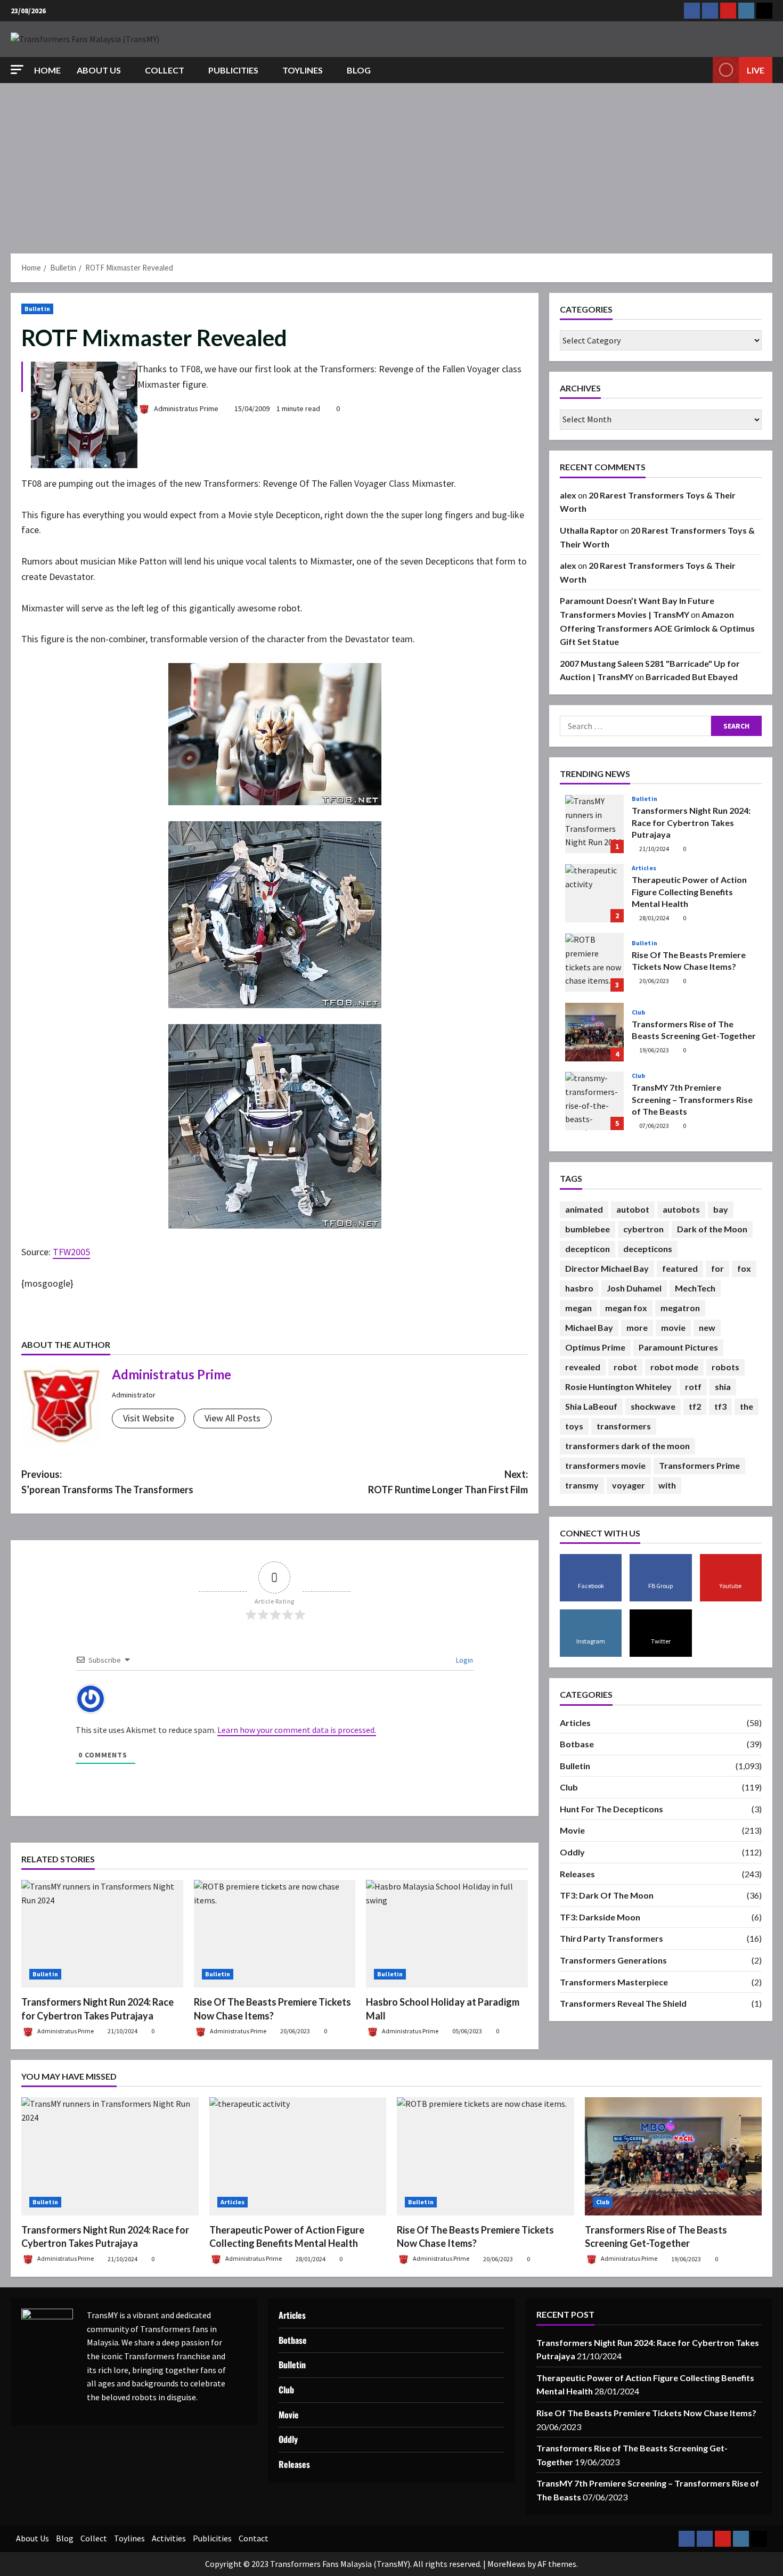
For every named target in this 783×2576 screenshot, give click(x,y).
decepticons (648, 1249)
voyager (629, 1485)
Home (47, 70)
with (667, 1485)
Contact (254, 2538)
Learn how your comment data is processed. (297, 1730)
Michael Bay (589, 1327)
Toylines (303, 70)
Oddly (572, 1852)
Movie (572, 1831)
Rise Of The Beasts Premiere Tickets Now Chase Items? (594, 963)
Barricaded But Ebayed (692, 677)
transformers (624, 1426)
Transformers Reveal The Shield (623, 2003)
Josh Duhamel (634, 1288)
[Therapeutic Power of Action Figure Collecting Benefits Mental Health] (298, 2156)
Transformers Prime (699, 1465)
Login (464, 1660)
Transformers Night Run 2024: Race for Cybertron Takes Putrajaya (594, 824)
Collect (165, 70)
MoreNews (507, 2564)
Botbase (577, 1744)
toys (574, 1426)
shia (723, 1387)
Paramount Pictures (678, 1347)
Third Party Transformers (611, 1939)
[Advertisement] (391, 163)
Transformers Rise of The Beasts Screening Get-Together (594, 1032)
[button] (17, 69)
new (707, 1327)
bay (721, 1209)
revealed (583, 1367)
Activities (169, 2538)
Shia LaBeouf (591, 1406)
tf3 (720, 1406)
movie (673, 1327)
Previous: (107, 1482)
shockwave (653, 1406)
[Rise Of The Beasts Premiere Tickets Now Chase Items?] (275, 1934)
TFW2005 (71, 1252)
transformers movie (605, 1465)
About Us (99, 70)
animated (584, 1209)
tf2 (695, 1406)
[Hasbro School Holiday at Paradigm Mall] (447, 1934)
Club (638, 1012)
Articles (644, 869)
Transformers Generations (613, 1960)
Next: (448, 1482)
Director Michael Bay (607, 1268)
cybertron (643, 1229)
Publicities (233, 70)
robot (625, 1367)
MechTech (695, 1288)
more (637, 1327)
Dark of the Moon (712, 1229)
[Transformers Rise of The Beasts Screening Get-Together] (674, 2156)
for (717, 1268)
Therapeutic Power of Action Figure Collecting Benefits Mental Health (594, 894)
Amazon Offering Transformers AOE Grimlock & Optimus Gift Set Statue (657, 628)
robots (725, 1367)
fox (744, 1268)
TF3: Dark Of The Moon (607, 1896)
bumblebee (588, 1229)
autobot (633, 1209)
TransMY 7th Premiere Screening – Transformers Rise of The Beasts (594, 1101)
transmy (582, 1485)
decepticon (588, 1249)
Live (756, 70)
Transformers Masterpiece (614, 1982)
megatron (680, 1308)
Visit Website (149, 1418)
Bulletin (37, 309)
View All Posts (233, 1418)
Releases (577, 1874)
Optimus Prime (595, 1347)
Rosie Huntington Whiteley (618, 1387)
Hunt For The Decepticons (611, 1809)
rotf (693, 1387)
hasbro (579, 1288)
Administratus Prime (185, 408)
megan (578, 1308)
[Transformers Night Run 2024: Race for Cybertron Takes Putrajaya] (102, 1934)
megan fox (626, 1308)
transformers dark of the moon (627, 1446)
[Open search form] (702, 70)
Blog (359, 70)
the (747, 1406)
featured (680, 1268)
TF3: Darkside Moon (600, 1917)
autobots (681, 1209)
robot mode (674, 1367)
